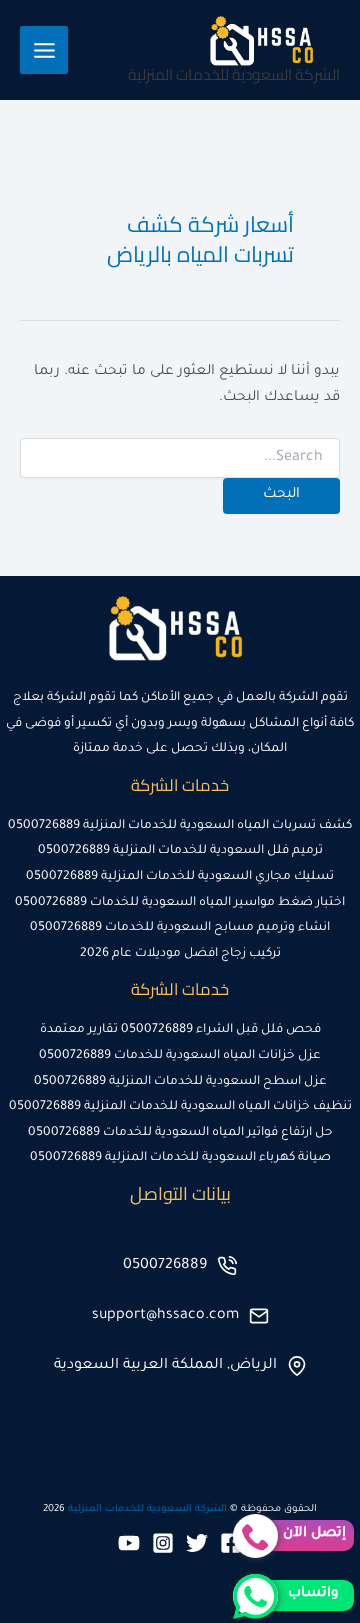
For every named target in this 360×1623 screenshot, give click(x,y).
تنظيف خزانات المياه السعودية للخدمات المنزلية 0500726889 (180, 1107)
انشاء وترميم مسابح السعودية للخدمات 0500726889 (180, 928)
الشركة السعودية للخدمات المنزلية (234, 74)
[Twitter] (197, 1543)
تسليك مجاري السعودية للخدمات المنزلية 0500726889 (180, 877)
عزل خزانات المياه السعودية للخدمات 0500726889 (180, 1056)
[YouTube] (129, 1543)
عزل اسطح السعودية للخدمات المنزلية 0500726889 (180, 1082)
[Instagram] (163, 1543)
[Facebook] (231, 1543)
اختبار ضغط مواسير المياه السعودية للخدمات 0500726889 (180, 903)
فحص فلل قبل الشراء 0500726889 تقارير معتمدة (180, 1030)
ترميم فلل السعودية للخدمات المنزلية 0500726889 (180, 851)
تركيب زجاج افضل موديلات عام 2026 (180, 954)
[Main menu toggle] (44, 50)
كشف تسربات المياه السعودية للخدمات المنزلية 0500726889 (180, 826)
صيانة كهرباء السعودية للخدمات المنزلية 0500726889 (180, 1158)
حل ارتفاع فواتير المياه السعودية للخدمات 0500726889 (180, 1133)
